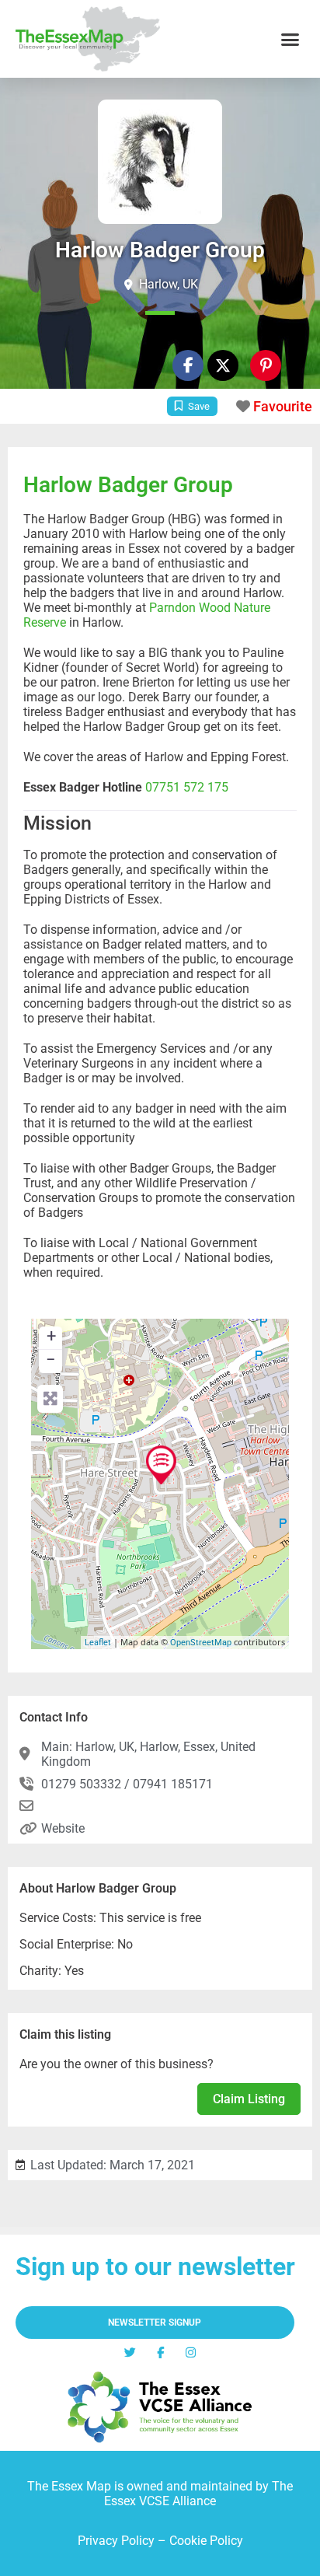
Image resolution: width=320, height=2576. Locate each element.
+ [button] (51, 1336)
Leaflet (98, 1643)
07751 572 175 (187, 787)
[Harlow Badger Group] (161, 1465)
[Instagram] (191, 2352)
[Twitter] (130, 2352)
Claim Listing (249, 2099)
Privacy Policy (116, 2541)
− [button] (51, 1360)
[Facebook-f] (188, 365)
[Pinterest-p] (266, 365)
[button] (290, 39)
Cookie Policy (206, 2541)
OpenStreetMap (201, 1643)
